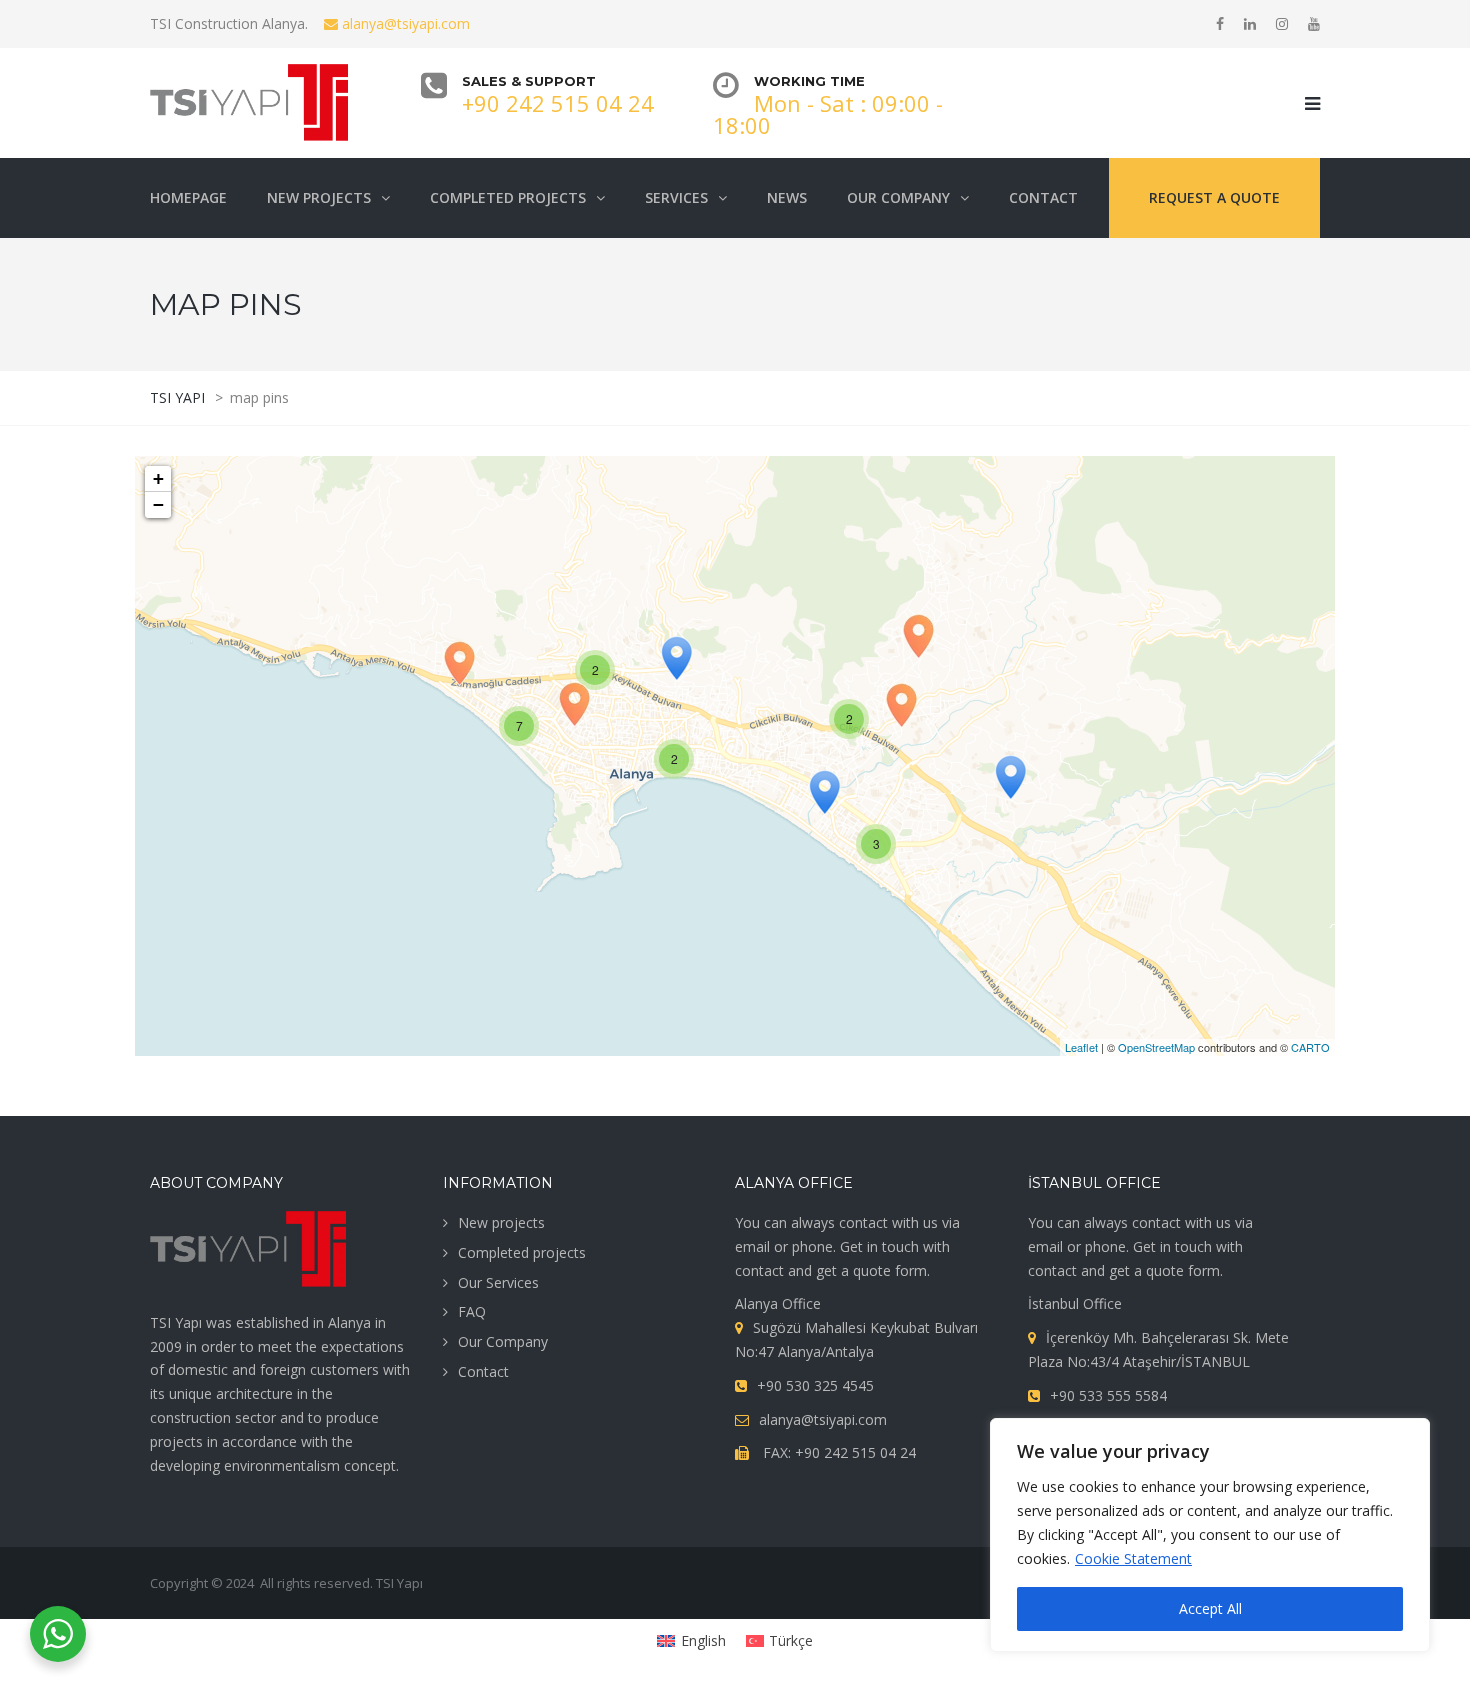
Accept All (1210, 1608)
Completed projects (522, 1252)
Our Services (498, 1282)
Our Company (503, 1341)
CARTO (1310, 1047)
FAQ (472, 1311)
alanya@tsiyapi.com (404, 23)
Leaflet (1081, 1047)
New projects (501, 1222)
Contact (483, 1371)
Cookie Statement (1133, 1558)
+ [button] (158, 478)
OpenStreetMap (1156, 1047)
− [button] (158, 504)
